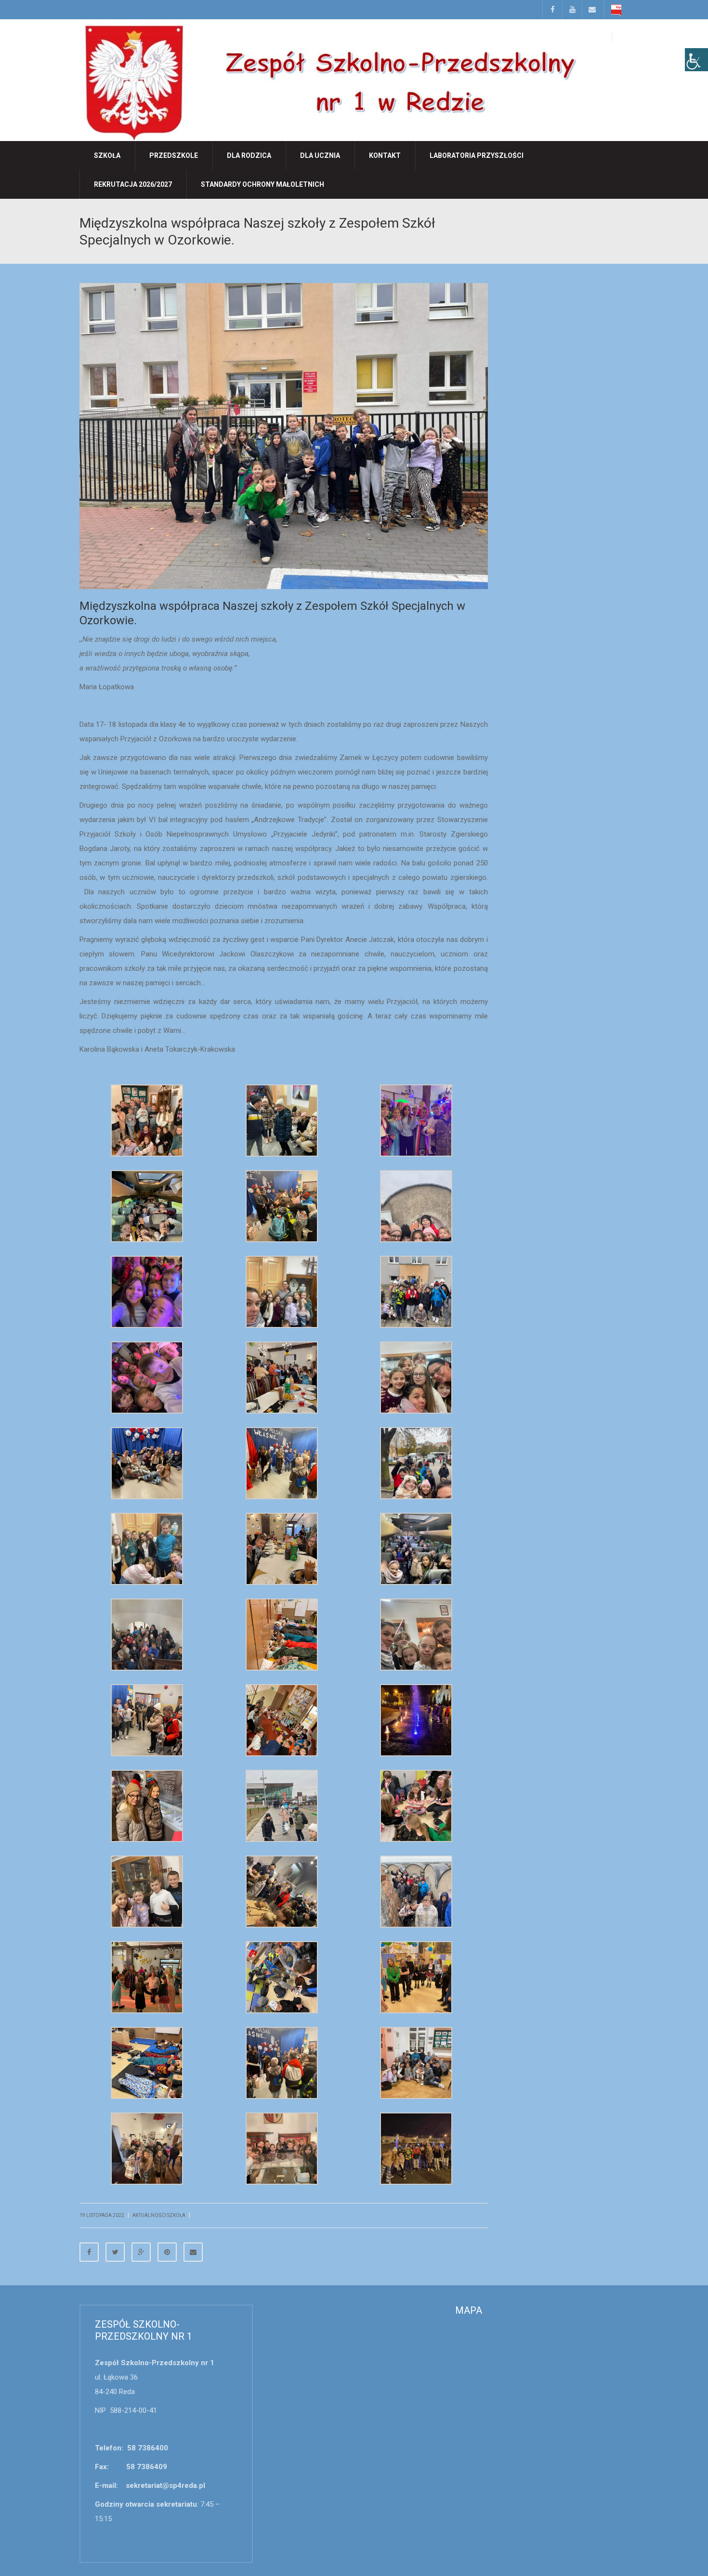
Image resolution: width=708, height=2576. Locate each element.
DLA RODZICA (249, 155)
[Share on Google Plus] (141, 2252)
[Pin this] (167, 2252)
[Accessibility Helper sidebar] (696, 60)
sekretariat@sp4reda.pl (165, 2486)
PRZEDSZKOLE (174, 155)
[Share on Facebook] (89, 2252)
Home (557, 222)
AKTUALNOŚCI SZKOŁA (597, 222)
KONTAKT (385, 155)
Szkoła (107, 155)
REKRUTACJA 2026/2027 (133, 184)
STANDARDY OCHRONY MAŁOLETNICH (262, 184)
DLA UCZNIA (320, 155)
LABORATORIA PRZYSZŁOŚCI (477, 155)
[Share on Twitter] (115, 2252)
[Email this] (193, 2252)
